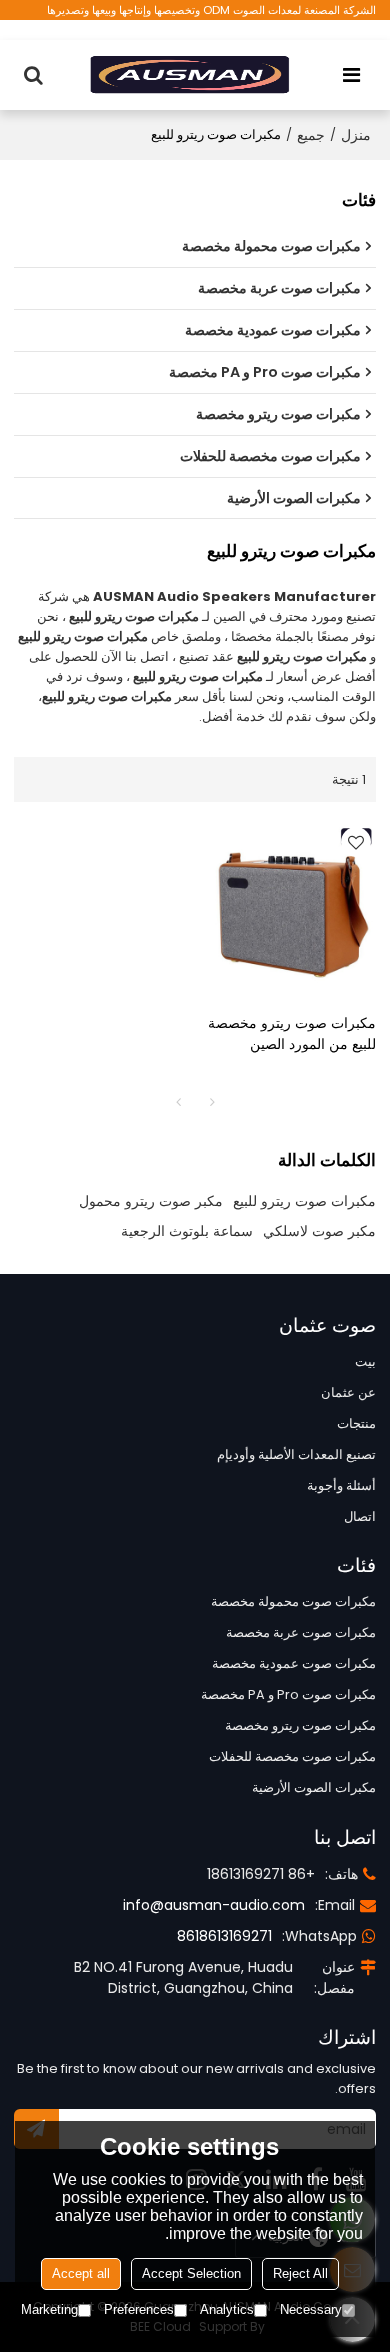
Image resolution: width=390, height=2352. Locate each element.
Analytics (227, 2309)
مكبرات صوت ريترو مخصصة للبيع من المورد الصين (292, 1033)
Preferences (139, 2309)
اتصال (360, 1516)
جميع (311, 135)
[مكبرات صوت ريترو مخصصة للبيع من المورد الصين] (290, 907)
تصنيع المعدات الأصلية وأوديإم (296, 1454)
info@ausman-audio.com (214, 1905)
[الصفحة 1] (178, 1102)
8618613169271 (224, 1936)
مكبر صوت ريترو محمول (151, 1201)
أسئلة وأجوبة (341, 1485)
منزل (356, 135)
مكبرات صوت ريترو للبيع (304, 1201)
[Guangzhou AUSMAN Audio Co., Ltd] (190, 75)
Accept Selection (191, 2273)
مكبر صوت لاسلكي (319, 1231)
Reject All (300, 2273)
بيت (365, 1361)
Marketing (49, 2309)
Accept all (81, 2273)
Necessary (311, 2309)
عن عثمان (348, 1392)
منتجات (356, 1423)
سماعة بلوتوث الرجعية (187, 1231)
